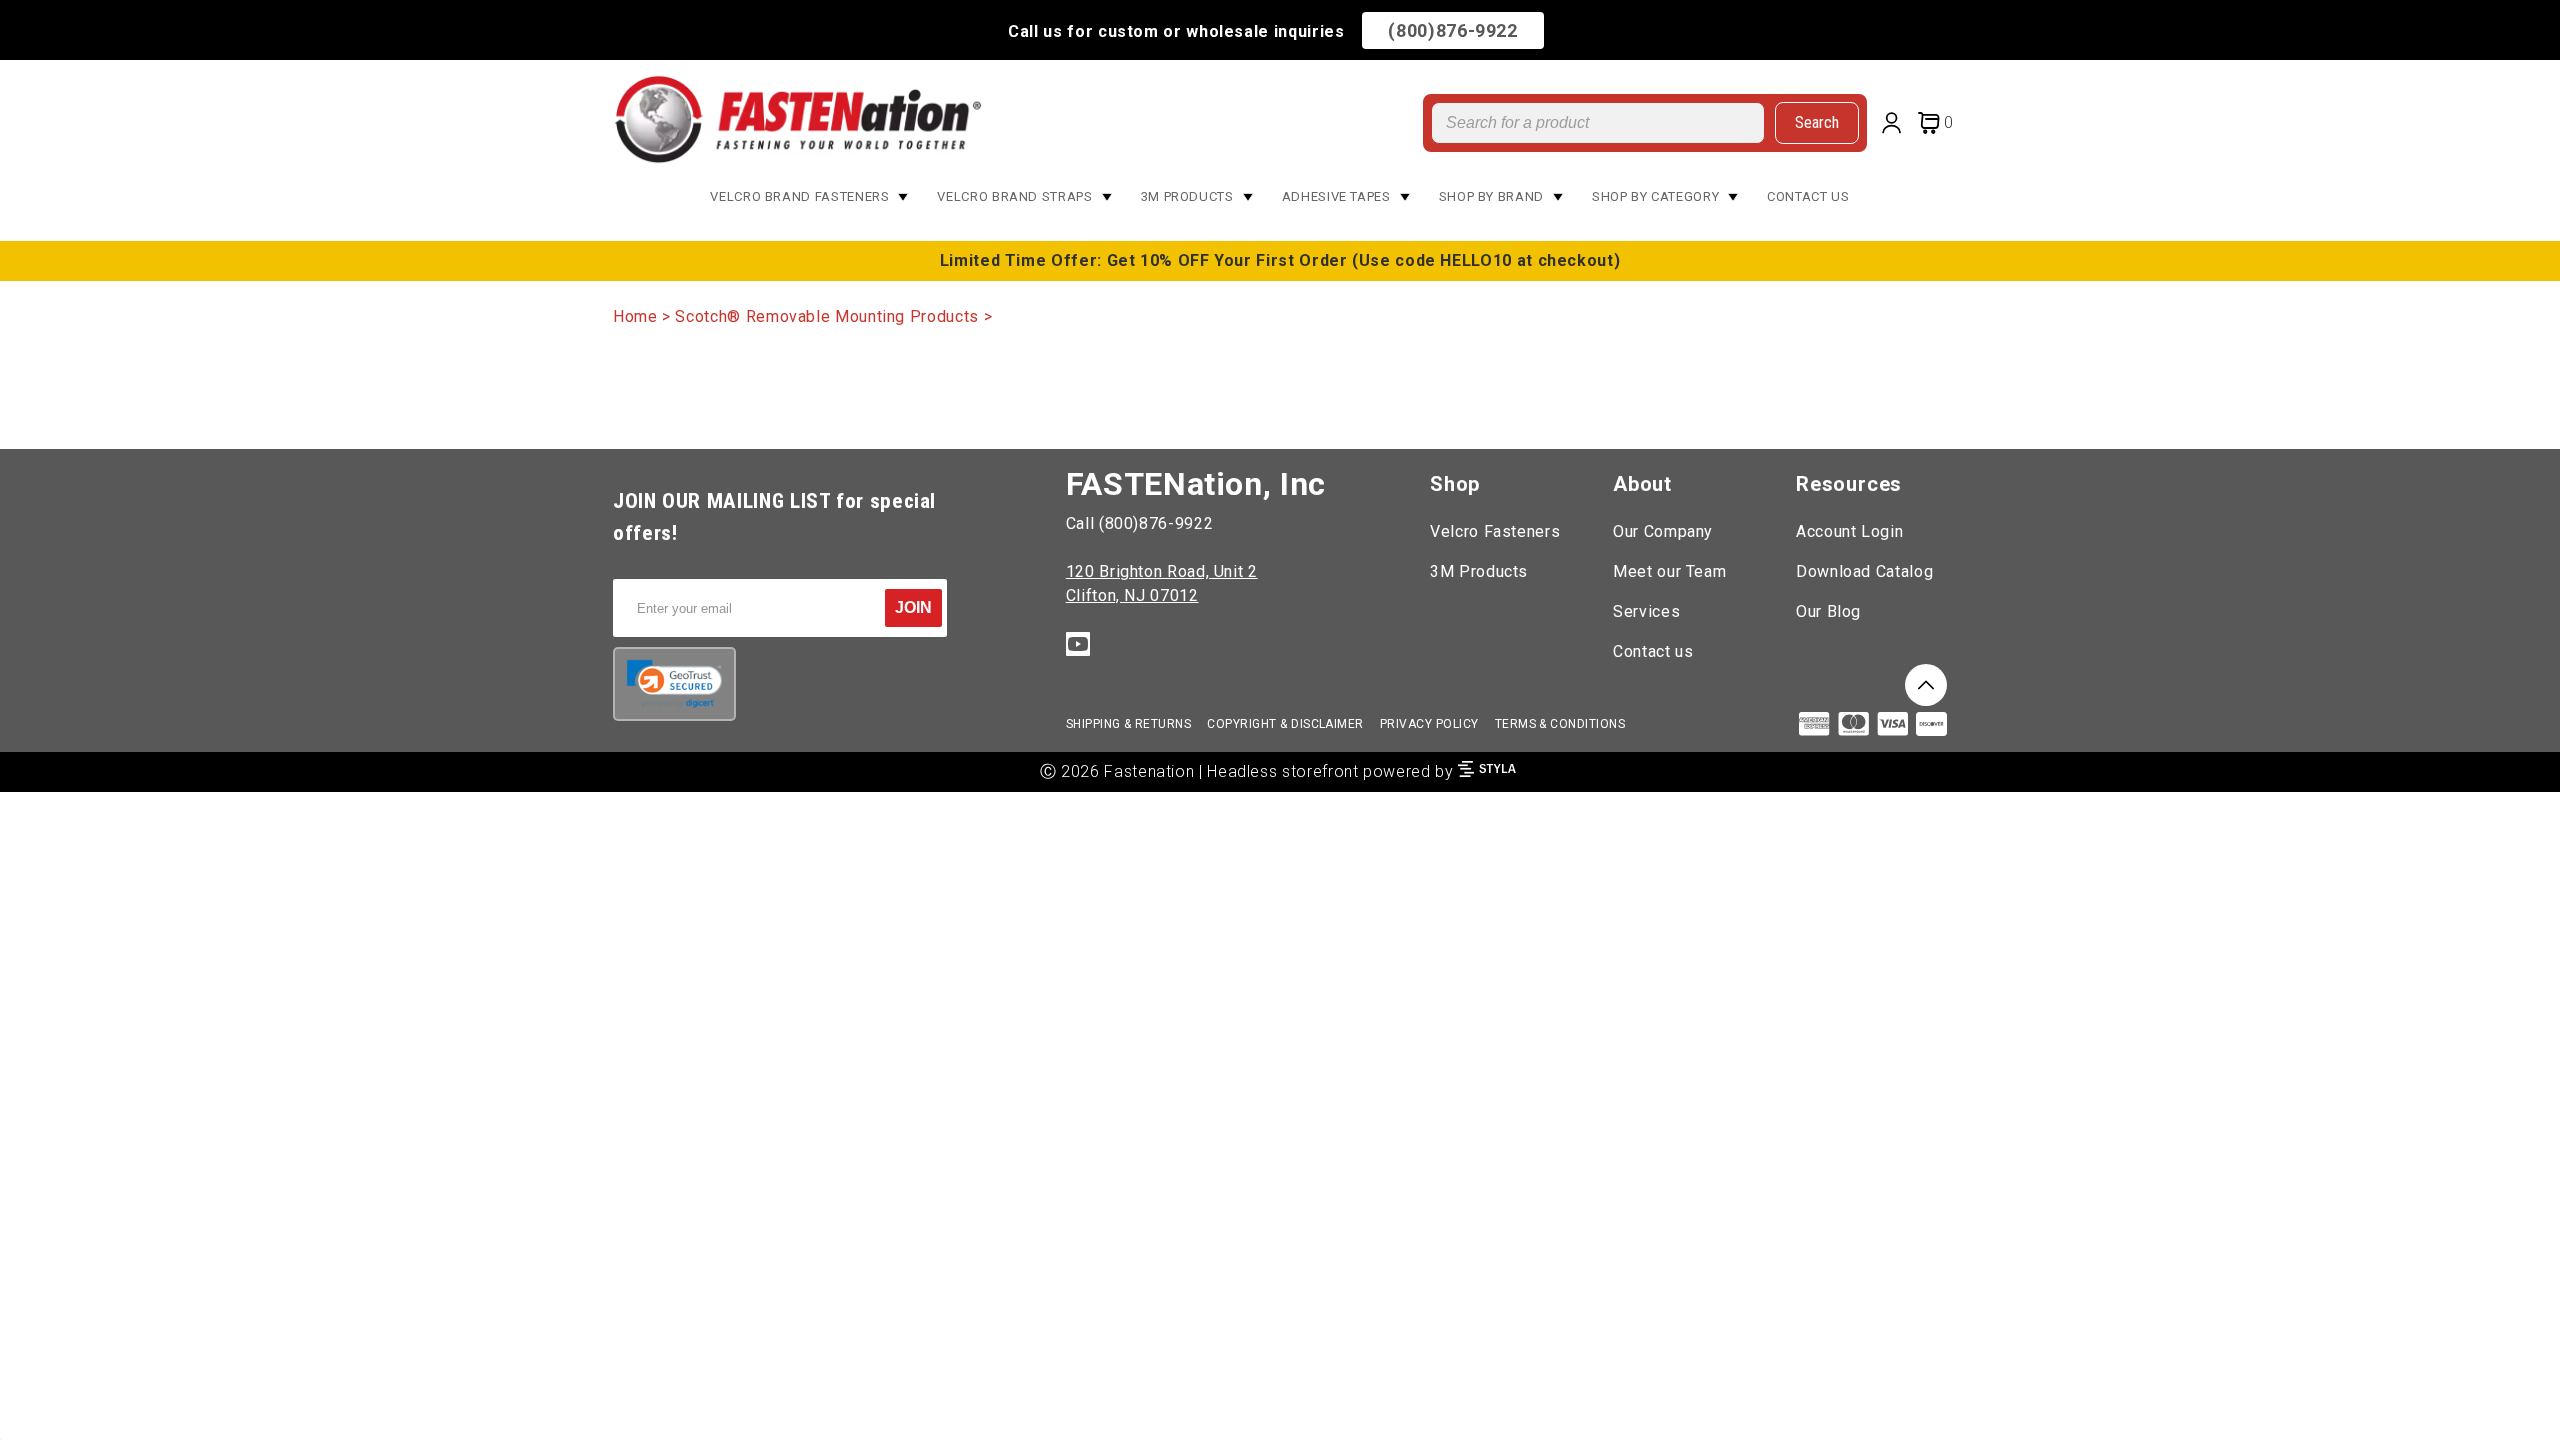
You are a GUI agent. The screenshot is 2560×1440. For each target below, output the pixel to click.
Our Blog (1828, 611)
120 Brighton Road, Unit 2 (1162, 571)
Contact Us (1808, 196)
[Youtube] (1078, 647)
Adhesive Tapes (1336, 196)
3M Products (1187, 196)
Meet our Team (1669, 571)
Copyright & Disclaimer (1285, 724)
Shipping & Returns (1129, 724)
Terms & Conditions (1560, 724)
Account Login (1849, 531)
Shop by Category (1655, 196)
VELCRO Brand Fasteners (799, 196)
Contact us (1653, 651)
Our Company (1663, 531)
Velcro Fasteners (1495, 531)
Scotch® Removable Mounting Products (826, 316)
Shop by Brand (1491, 196)
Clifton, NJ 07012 (1132, 595)
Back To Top (1926, 685)
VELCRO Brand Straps (1014, 196)
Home (635, 316)
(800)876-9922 (1452, 30)
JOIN (913, 607)
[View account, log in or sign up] (1896, 125)
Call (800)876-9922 (1140, 523)
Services (1646, 611)
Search (1817, 122)
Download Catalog (1864, 571)
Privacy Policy (1429, 724)
